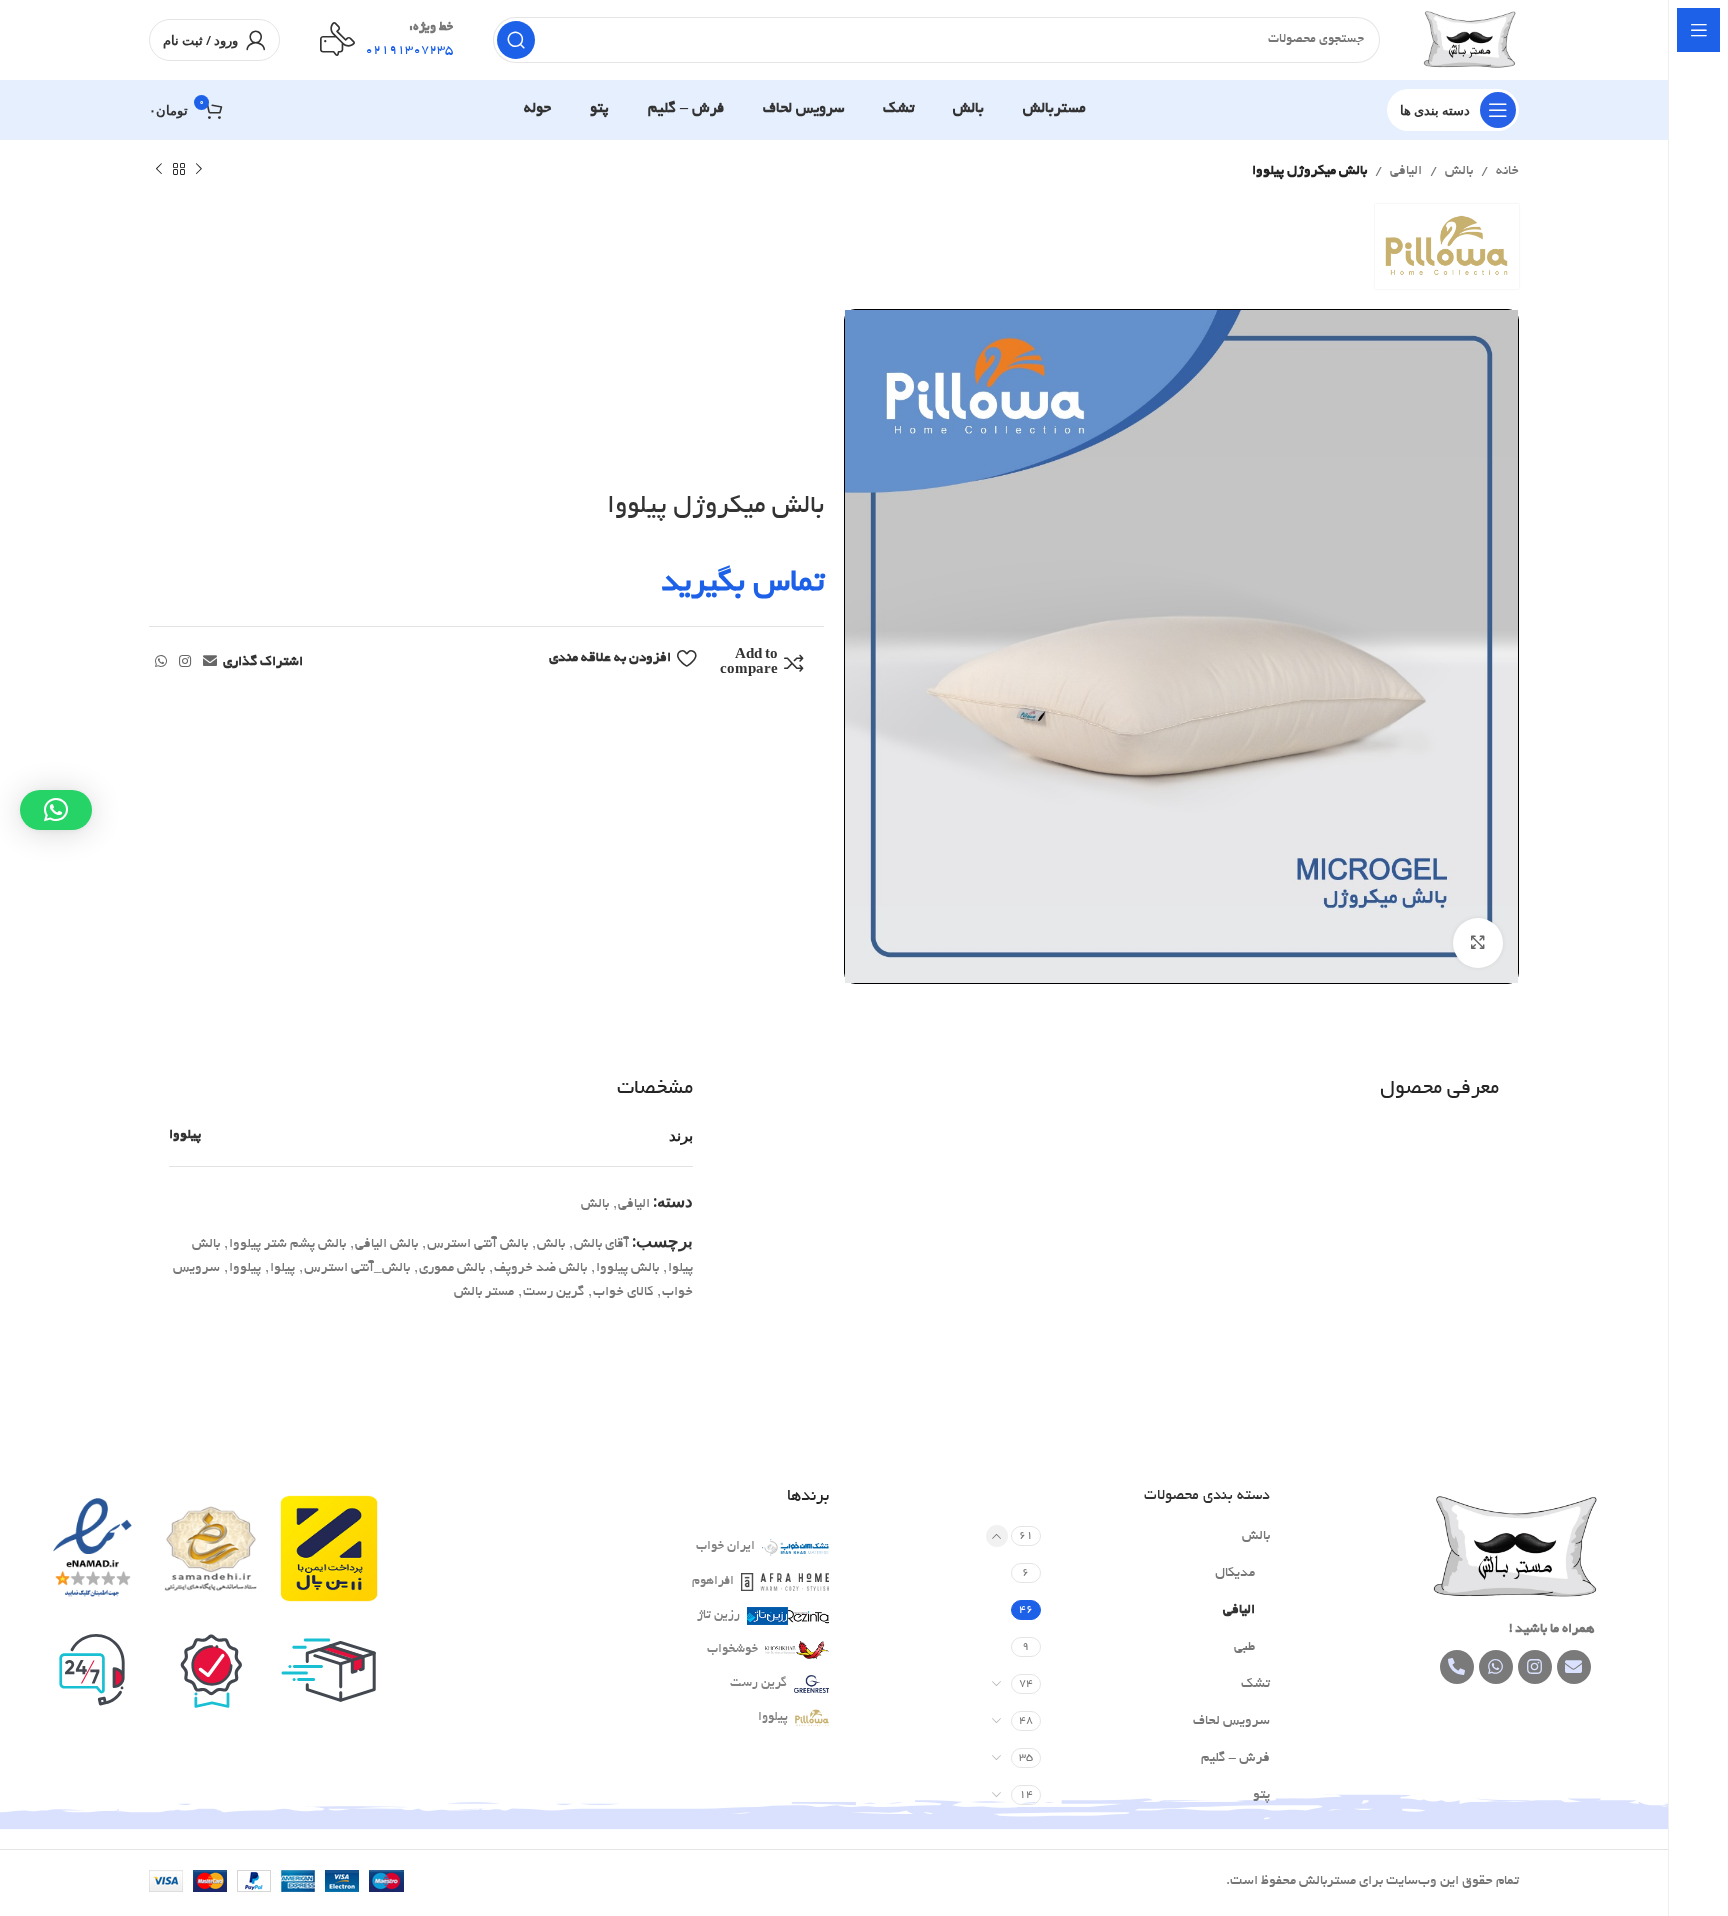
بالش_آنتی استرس (357, 1268)
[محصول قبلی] (199, 170)
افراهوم (713, 1582)
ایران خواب (725, 1547)
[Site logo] (1469, 42)
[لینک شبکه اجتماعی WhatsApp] (161, 663)
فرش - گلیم (1235, 1758)
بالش (1459, 171)
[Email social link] (210, 663)
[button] (56, 810)
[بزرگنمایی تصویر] (1478, 943)
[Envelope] (1574, 1667)
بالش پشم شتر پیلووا (287, 1244)
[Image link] (1515, 1549)
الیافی (1406, 171)
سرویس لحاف (1231, 1721)
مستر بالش (484, 1292)
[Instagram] (1535, 1667)
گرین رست (553, 1292)
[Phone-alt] (1457, 1667)
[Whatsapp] (1496, 1667)
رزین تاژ (718, 1616)
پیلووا (185, 1135)
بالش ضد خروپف (540, 1268)
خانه (1507, 171)
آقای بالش (601, 1244)
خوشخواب (732, 1650)
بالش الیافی (386, 1244)
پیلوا (282, 1268)
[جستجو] (516, 40)
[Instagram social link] (185, 663)
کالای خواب (623, 1292)
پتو (1261, 1795)
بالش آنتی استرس (477, 1244)
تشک (1255, 1684)
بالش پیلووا (627, 1268)
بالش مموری (452, 1268)
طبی (1244, 1647)
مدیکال (1235, 1573)
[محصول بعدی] (159, 170)
